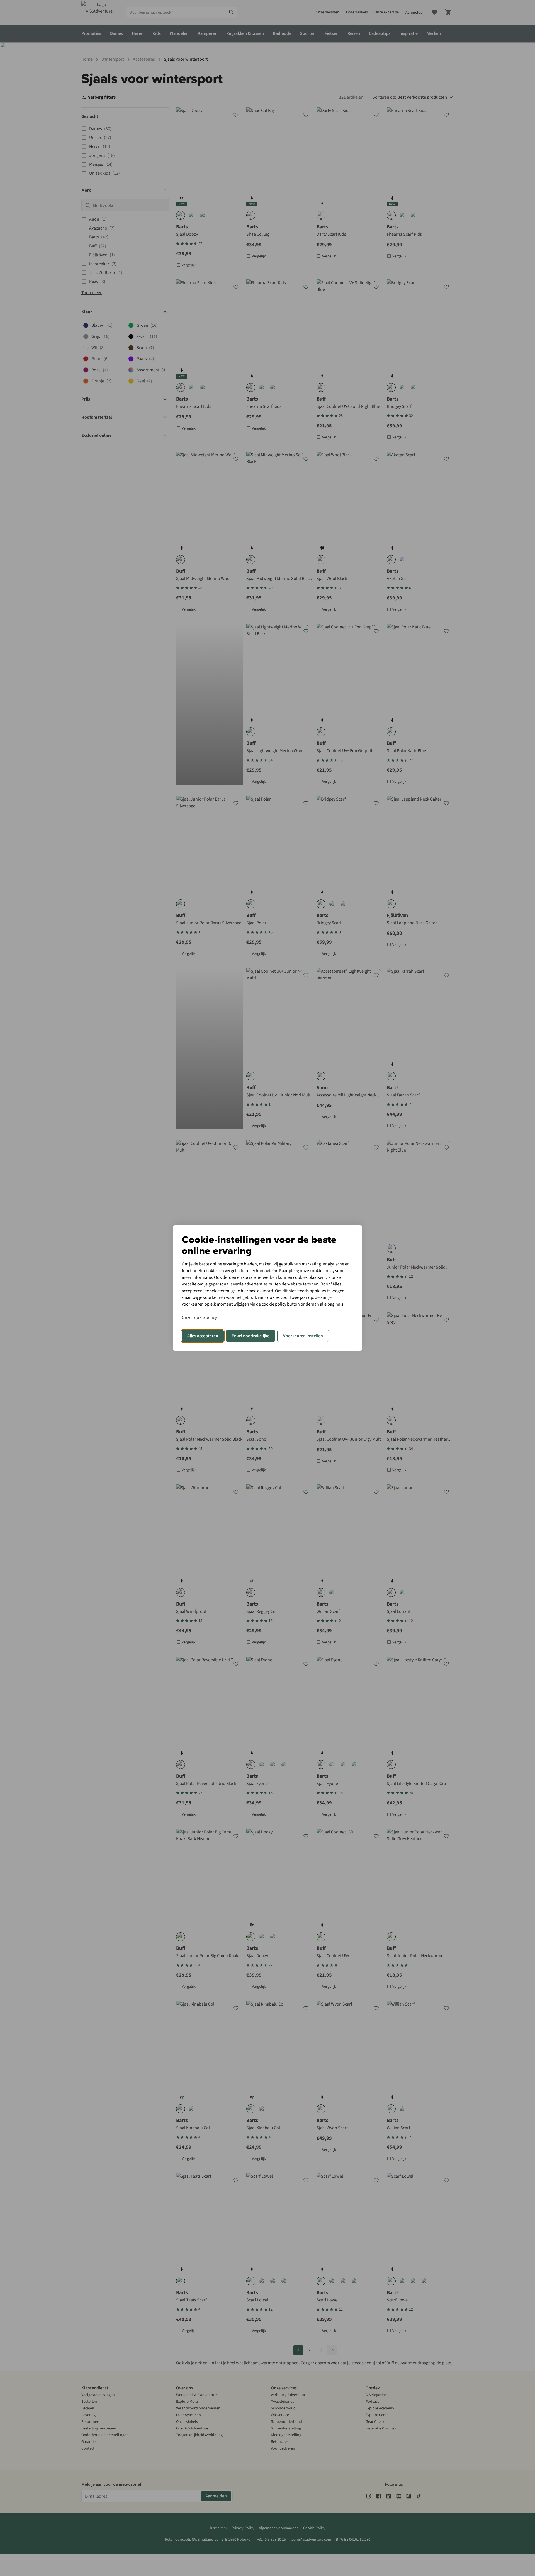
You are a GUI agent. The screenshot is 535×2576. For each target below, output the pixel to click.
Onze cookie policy (199, 1318)
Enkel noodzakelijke (251, 1336)
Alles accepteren (203, 1336)
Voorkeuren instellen (303, 1336)
